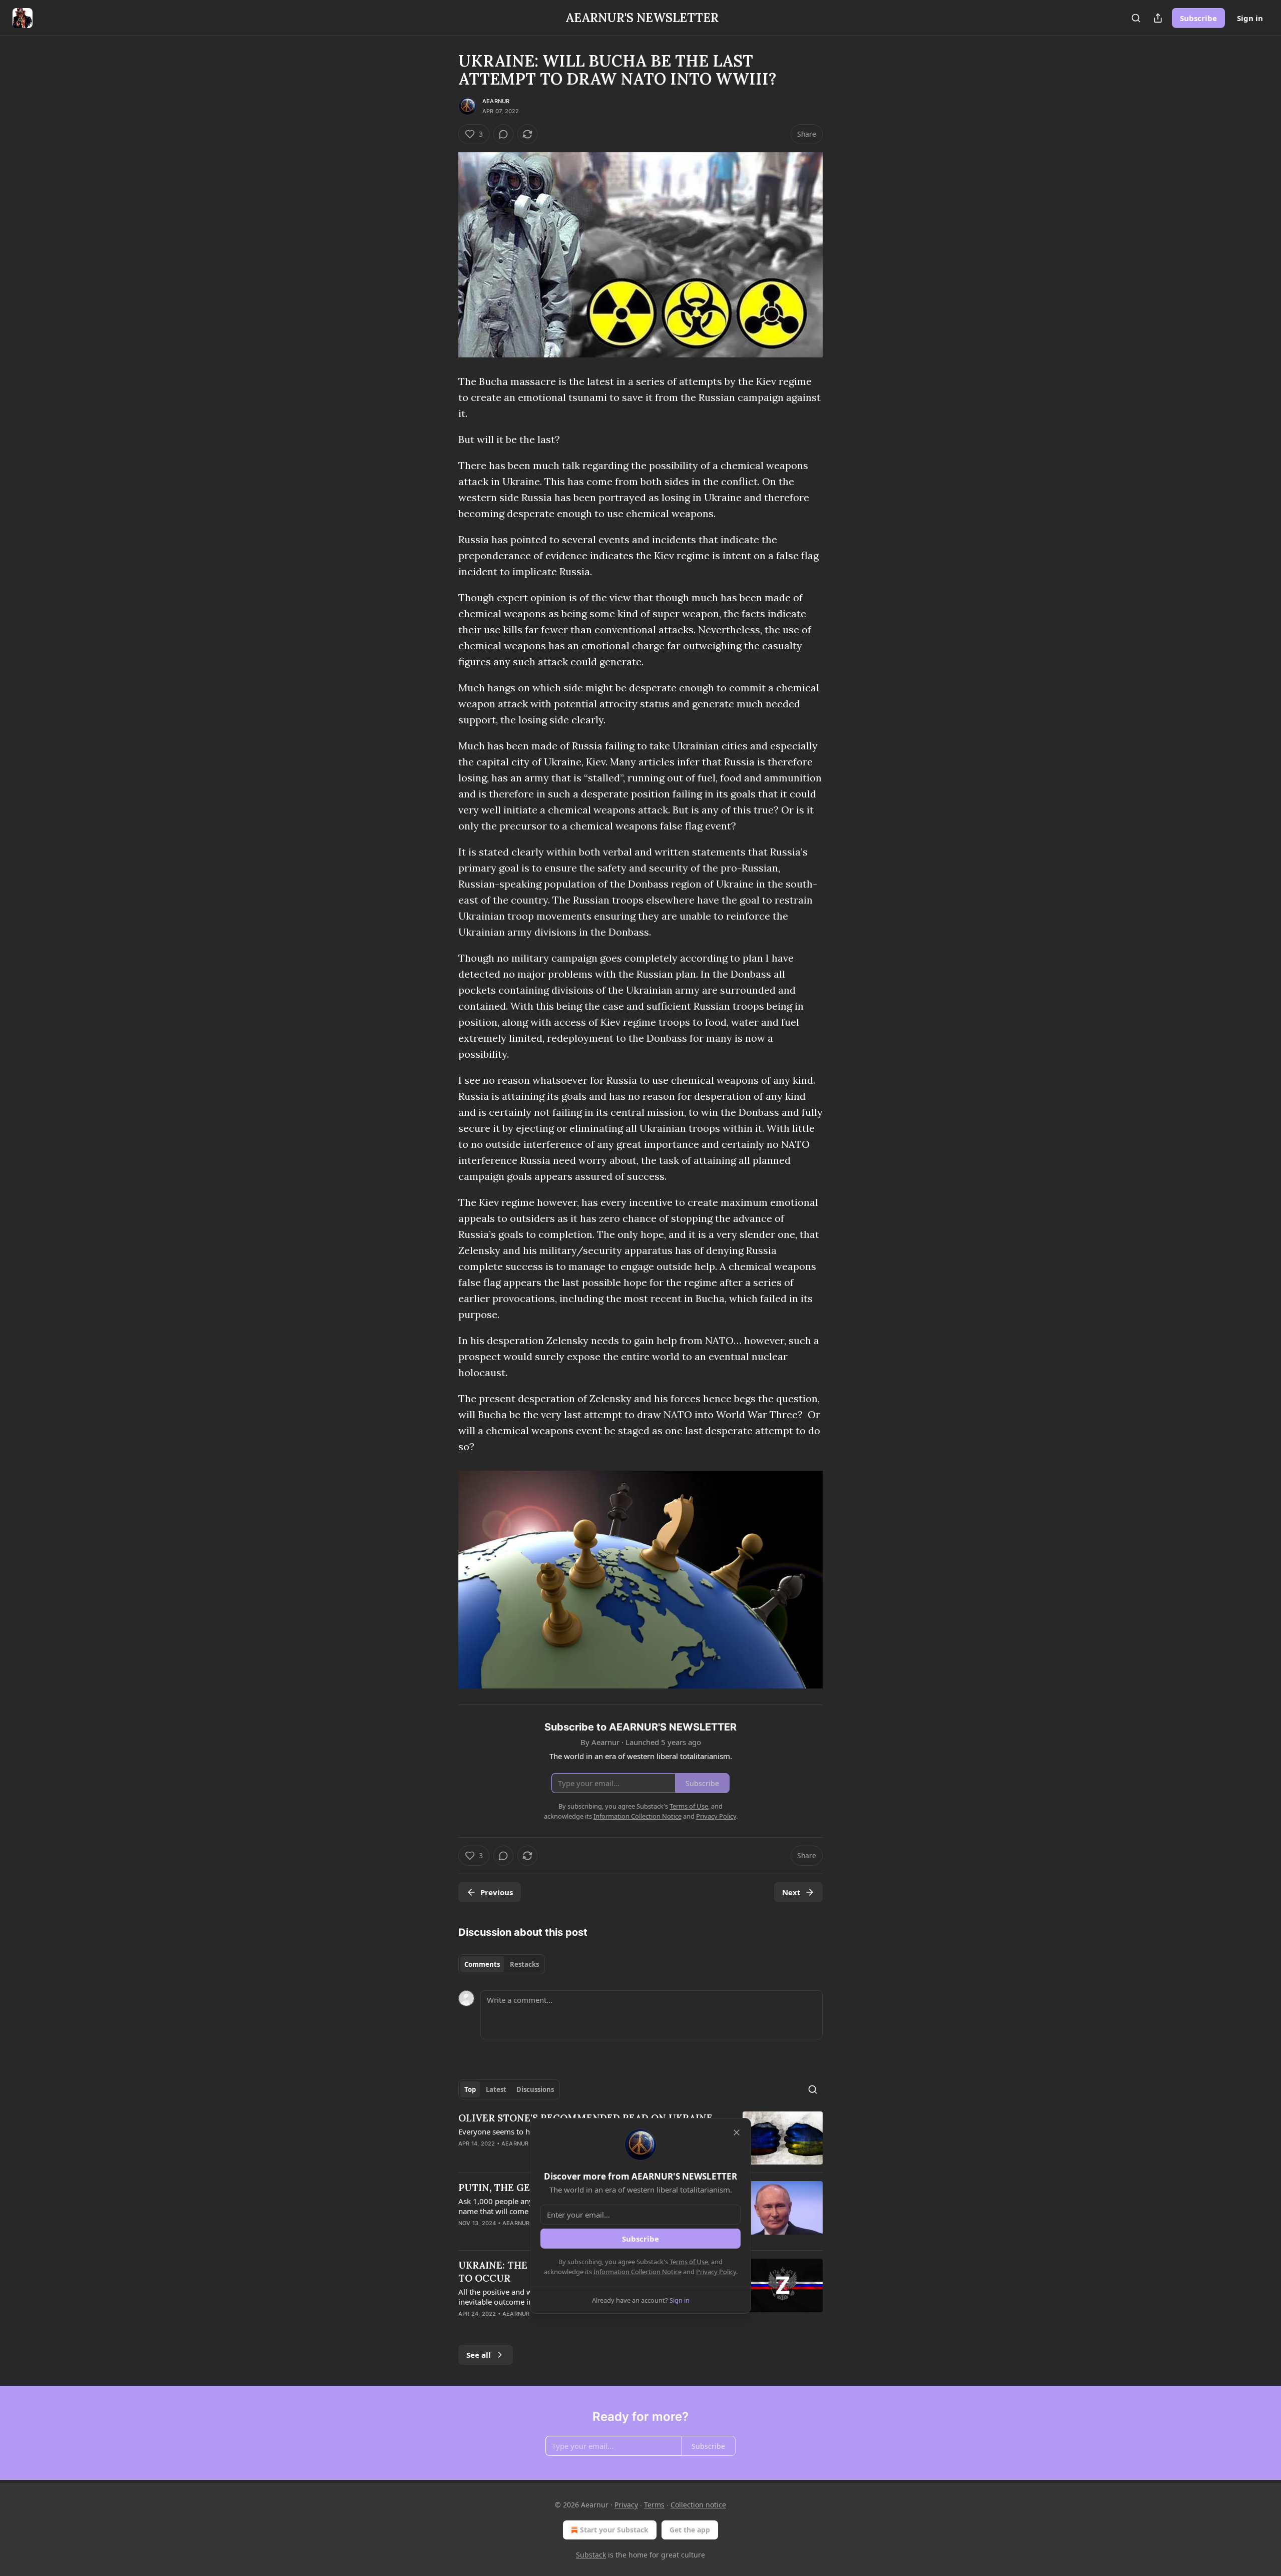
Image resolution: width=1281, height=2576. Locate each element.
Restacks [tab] (524, 1964)
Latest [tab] (496, 2089)
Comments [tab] (482, 1964)
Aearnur (496, 101)
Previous (497, 1892)
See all (479, 2355)
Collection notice (698, 2505)
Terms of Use (689, 2262)
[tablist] (502, 1964)
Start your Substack (614, 2530)
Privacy (626, 2505)
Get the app (690, 2530)
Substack (591, 2555)
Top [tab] (470, 2089)
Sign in (1250, 18)
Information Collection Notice (637, 2272)
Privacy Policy (716, 2272)
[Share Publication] (1158, 18)
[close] (737, 2132)
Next (791, 1892)
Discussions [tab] (535, 2089)
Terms (654, 2505)
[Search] (1136, 18)
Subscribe (1198, 18)
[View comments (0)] (503, 134)
